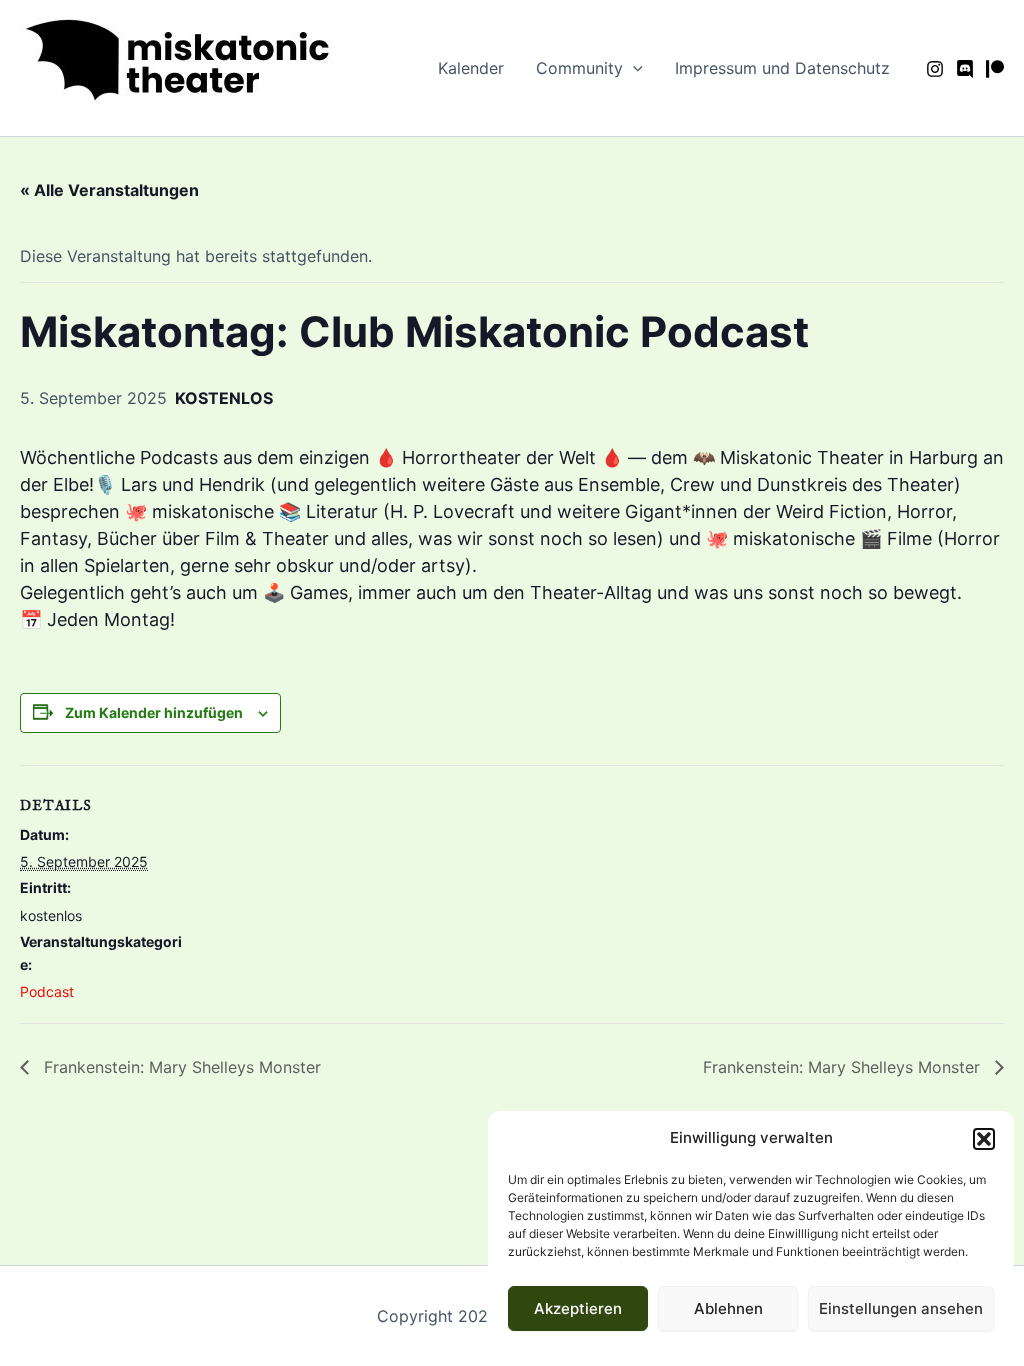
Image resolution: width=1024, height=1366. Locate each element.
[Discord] (965, 69)
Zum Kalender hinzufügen (154, 712)
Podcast (47, 991)
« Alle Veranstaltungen (109, 190)
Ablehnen (728, 1308)
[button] (984, 1139)
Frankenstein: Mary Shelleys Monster (180, 1067)
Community (579, 68)
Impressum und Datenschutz (782, 68)
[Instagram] (935, 69)
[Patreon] (995, 69)
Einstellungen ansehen (901, 1308)
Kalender (471, 68)
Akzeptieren (578, 1308)
